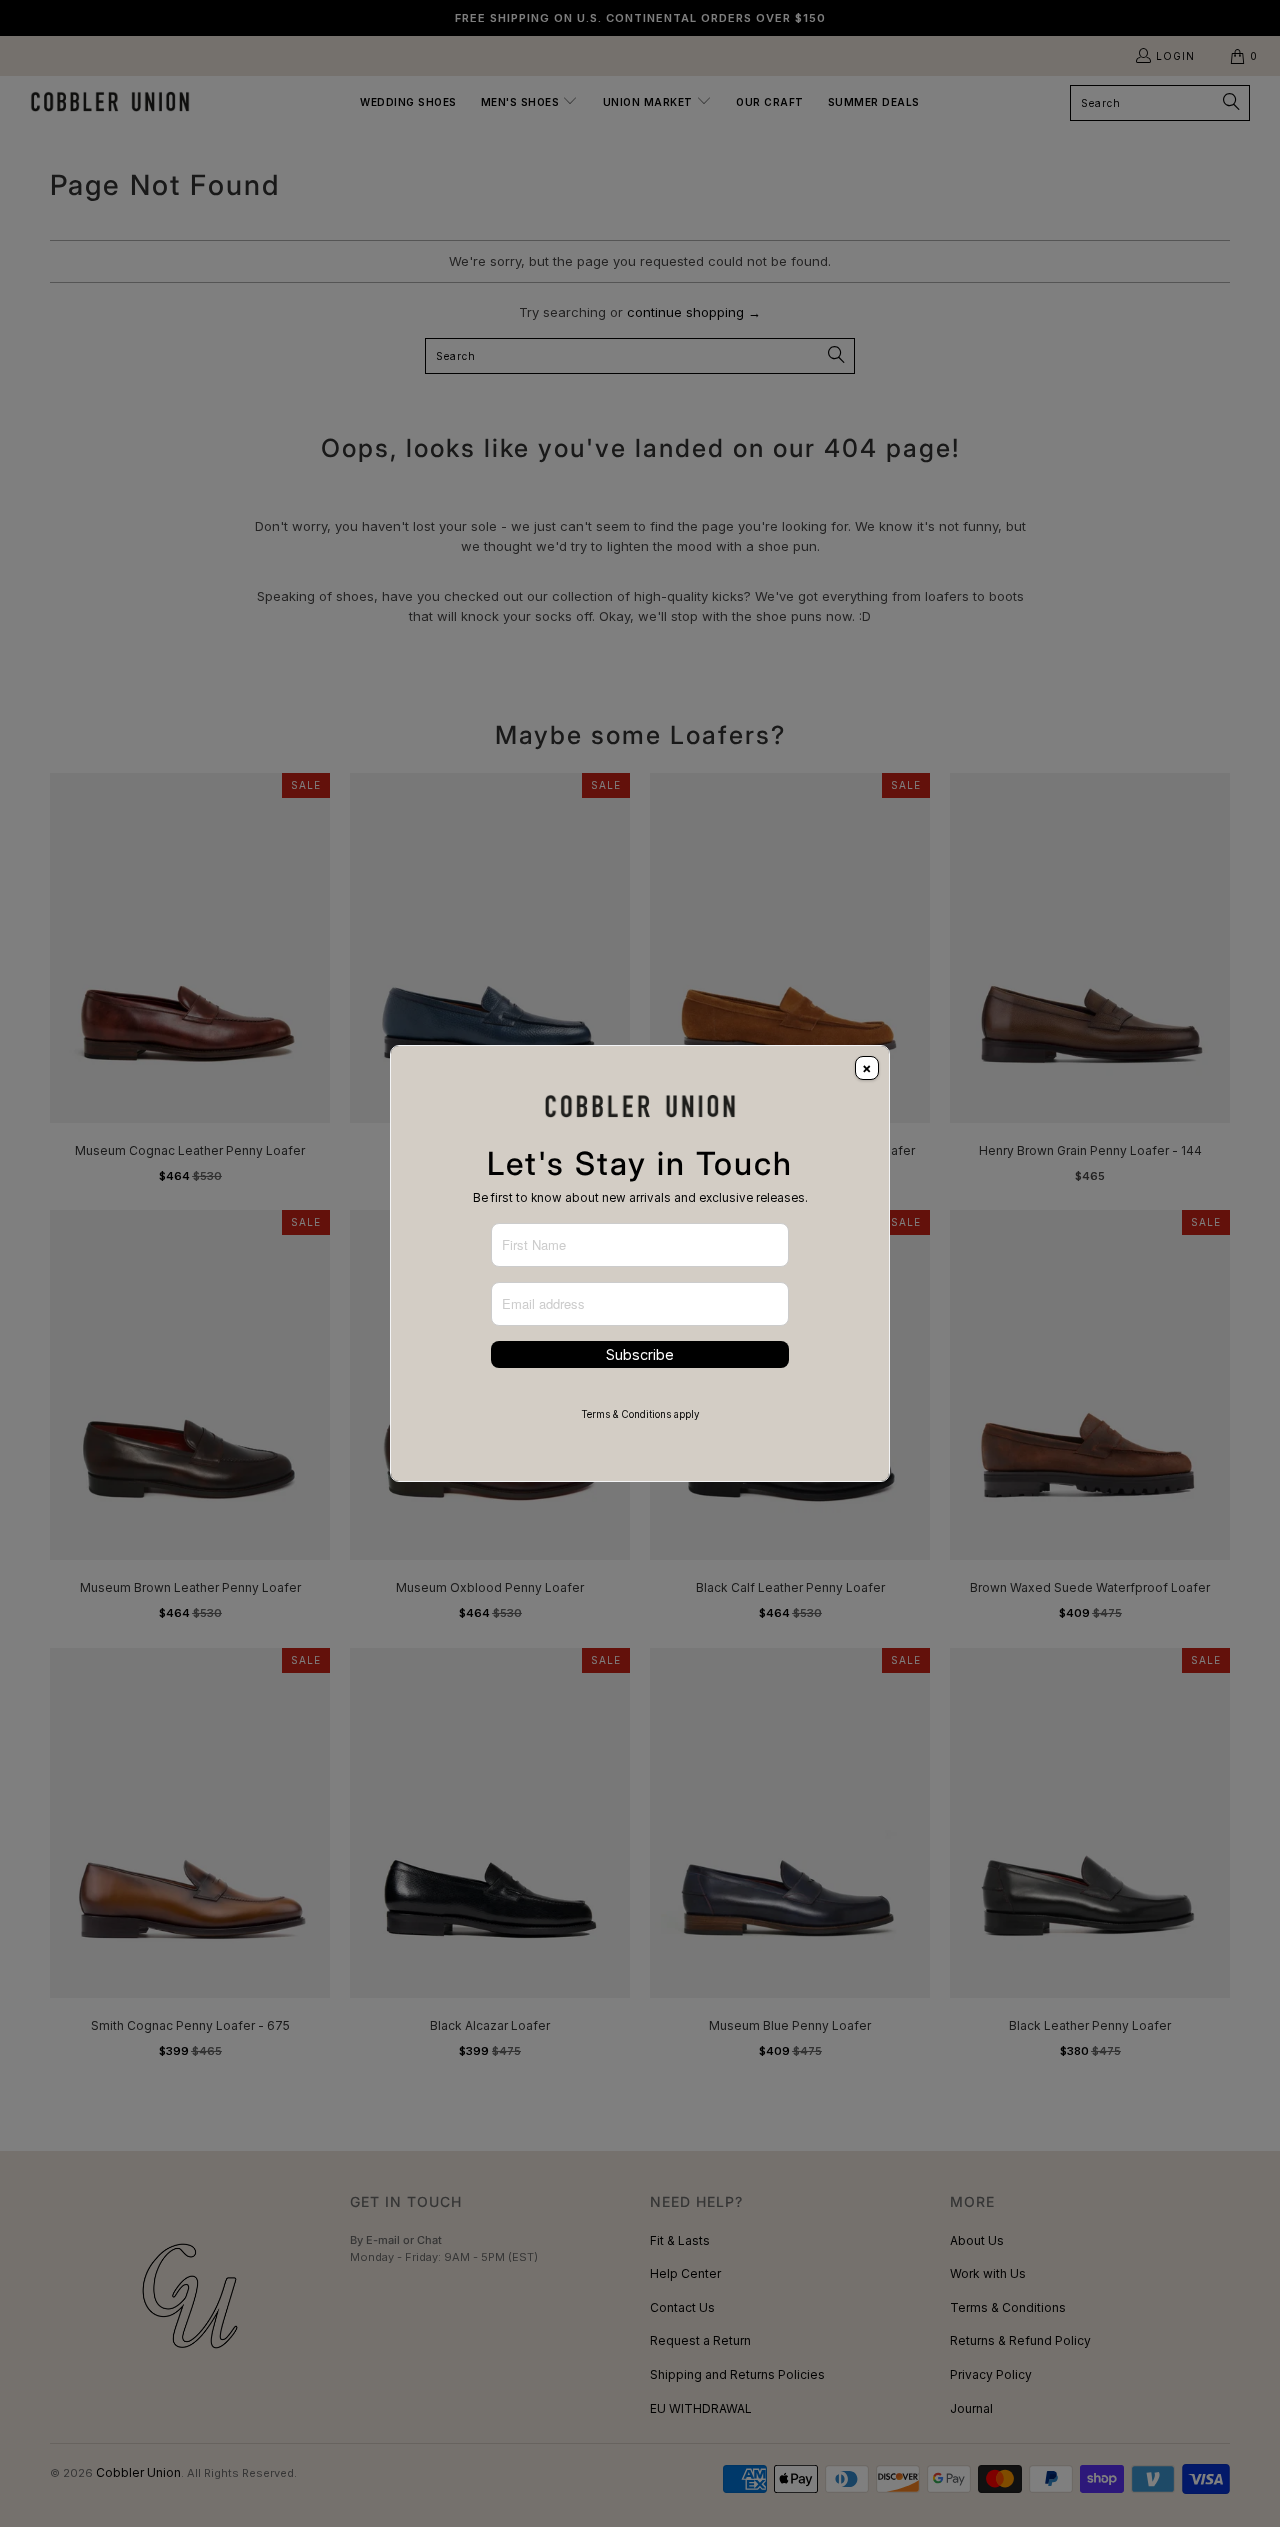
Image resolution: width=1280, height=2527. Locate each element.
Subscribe (640, 1354)
